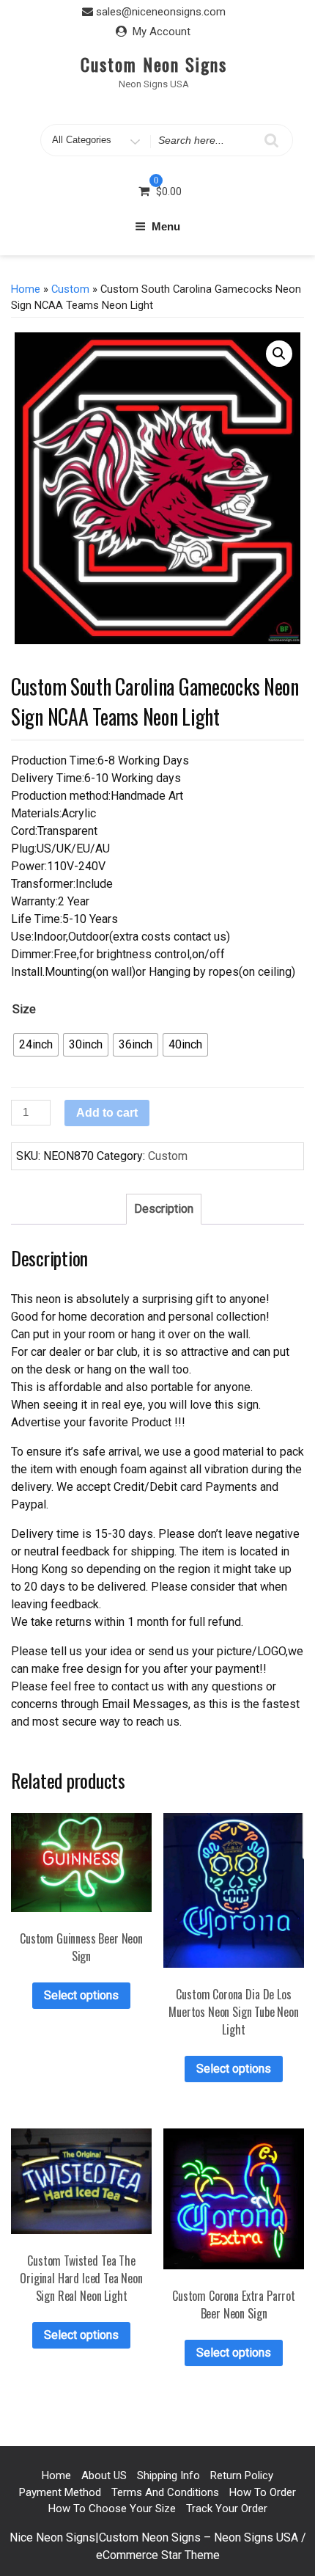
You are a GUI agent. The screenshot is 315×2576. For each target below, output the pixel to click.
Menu (166, 226)
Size (24, 1009)
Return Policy (242, 2475)
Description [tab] (164, 1209)
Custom (70, 289)
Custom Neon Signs (154, 64)
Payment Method (60, 2492)
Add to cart (107, 1113)
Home (26, 289)
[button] (279, 354)
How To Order (263, 2492)
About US (104, 2475)
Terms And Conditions (165, 2492)
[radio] (36, 1045)
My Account (162, 32)
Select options (81, 1995)
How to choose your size (112, 2509)
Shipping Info (168, 2475)
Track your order (227, 2509)
